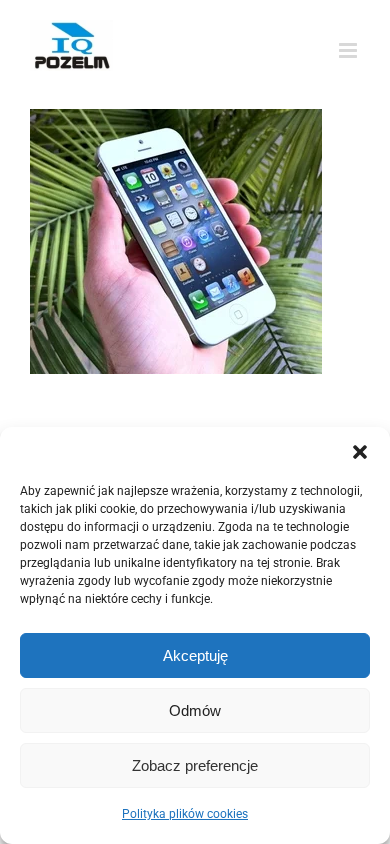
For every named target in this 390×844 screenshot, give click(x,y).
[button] (360, 452)
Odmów (195, 710)
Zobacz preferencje (195, 765)
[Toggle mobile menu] (349, 50)
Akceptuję (195, 655)
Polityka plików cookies (185, 814)
